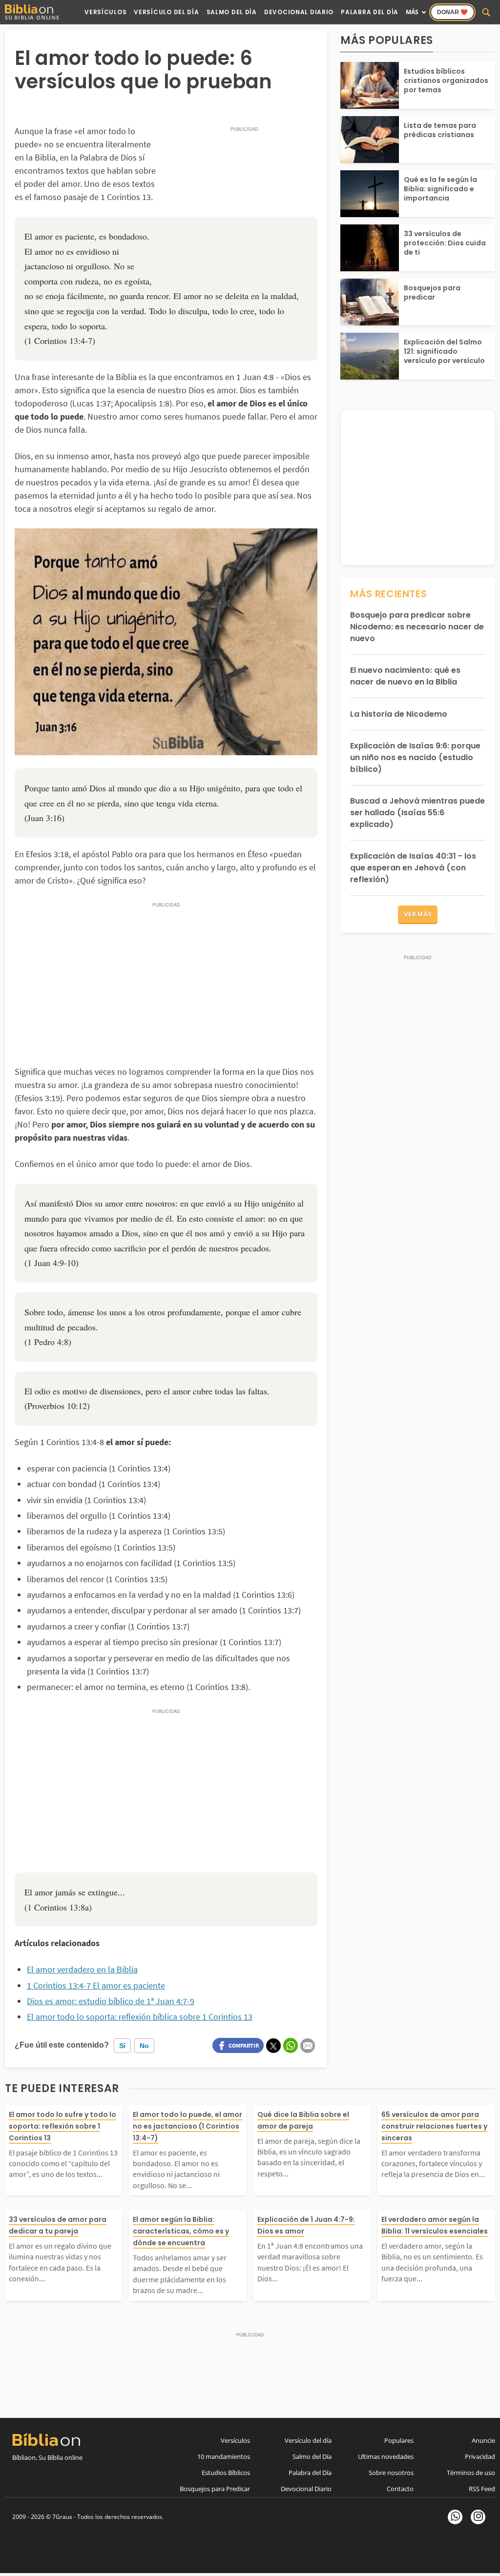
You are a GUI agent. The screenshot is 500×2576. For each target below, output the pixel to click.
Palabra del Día (370, 12)
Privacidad (480, 2456)
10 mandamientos (224, 2456)
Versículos (105, 12)
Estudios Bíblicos (226, 2473)
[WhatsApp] (455, 2517)
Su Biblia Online (32, 17)
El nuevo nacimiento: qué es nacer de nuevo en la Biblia (405, 676)
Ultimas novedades (386, 2456)
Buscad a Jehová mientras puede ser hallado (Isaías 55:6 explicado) (417, 813)
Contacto (400, 2489)
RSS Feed (482, 2489)
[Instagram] (478, 2517)
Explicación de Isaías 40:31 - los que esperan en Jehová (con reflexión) (413, 868)
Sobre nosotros (391, 2473)
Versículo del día (308, 2440)
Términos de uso (471, 2473)
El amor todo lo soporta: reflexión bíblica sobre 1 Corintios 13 (140, 2017)
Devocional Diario (299, 12)
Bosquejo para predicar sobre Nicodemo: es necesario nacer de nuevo (417, 627)
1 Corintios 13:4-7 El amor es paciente (96, 1985)
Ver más (418, 914)
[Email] (308, 2046)
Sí (122, 2046)
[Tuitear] (273, 2046)
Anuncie (483, 2440)
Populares (399, 2440)
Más (412, 12)
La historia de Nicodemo (399, 714)
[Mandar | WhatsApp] (291, 2045)
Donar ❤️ (452, 12)
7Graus (62, 2517)
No (144, 2046)
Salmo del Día (232, 12)
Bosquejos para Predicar (215, 2489)
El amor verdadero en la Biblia (82, 1969)
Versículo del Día (166, 12)
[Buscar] (486, 12)
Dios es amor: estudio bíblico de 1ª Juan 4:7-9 (111, 2001)
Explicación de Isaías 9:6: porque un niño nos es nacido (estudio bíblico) (415, 757)
